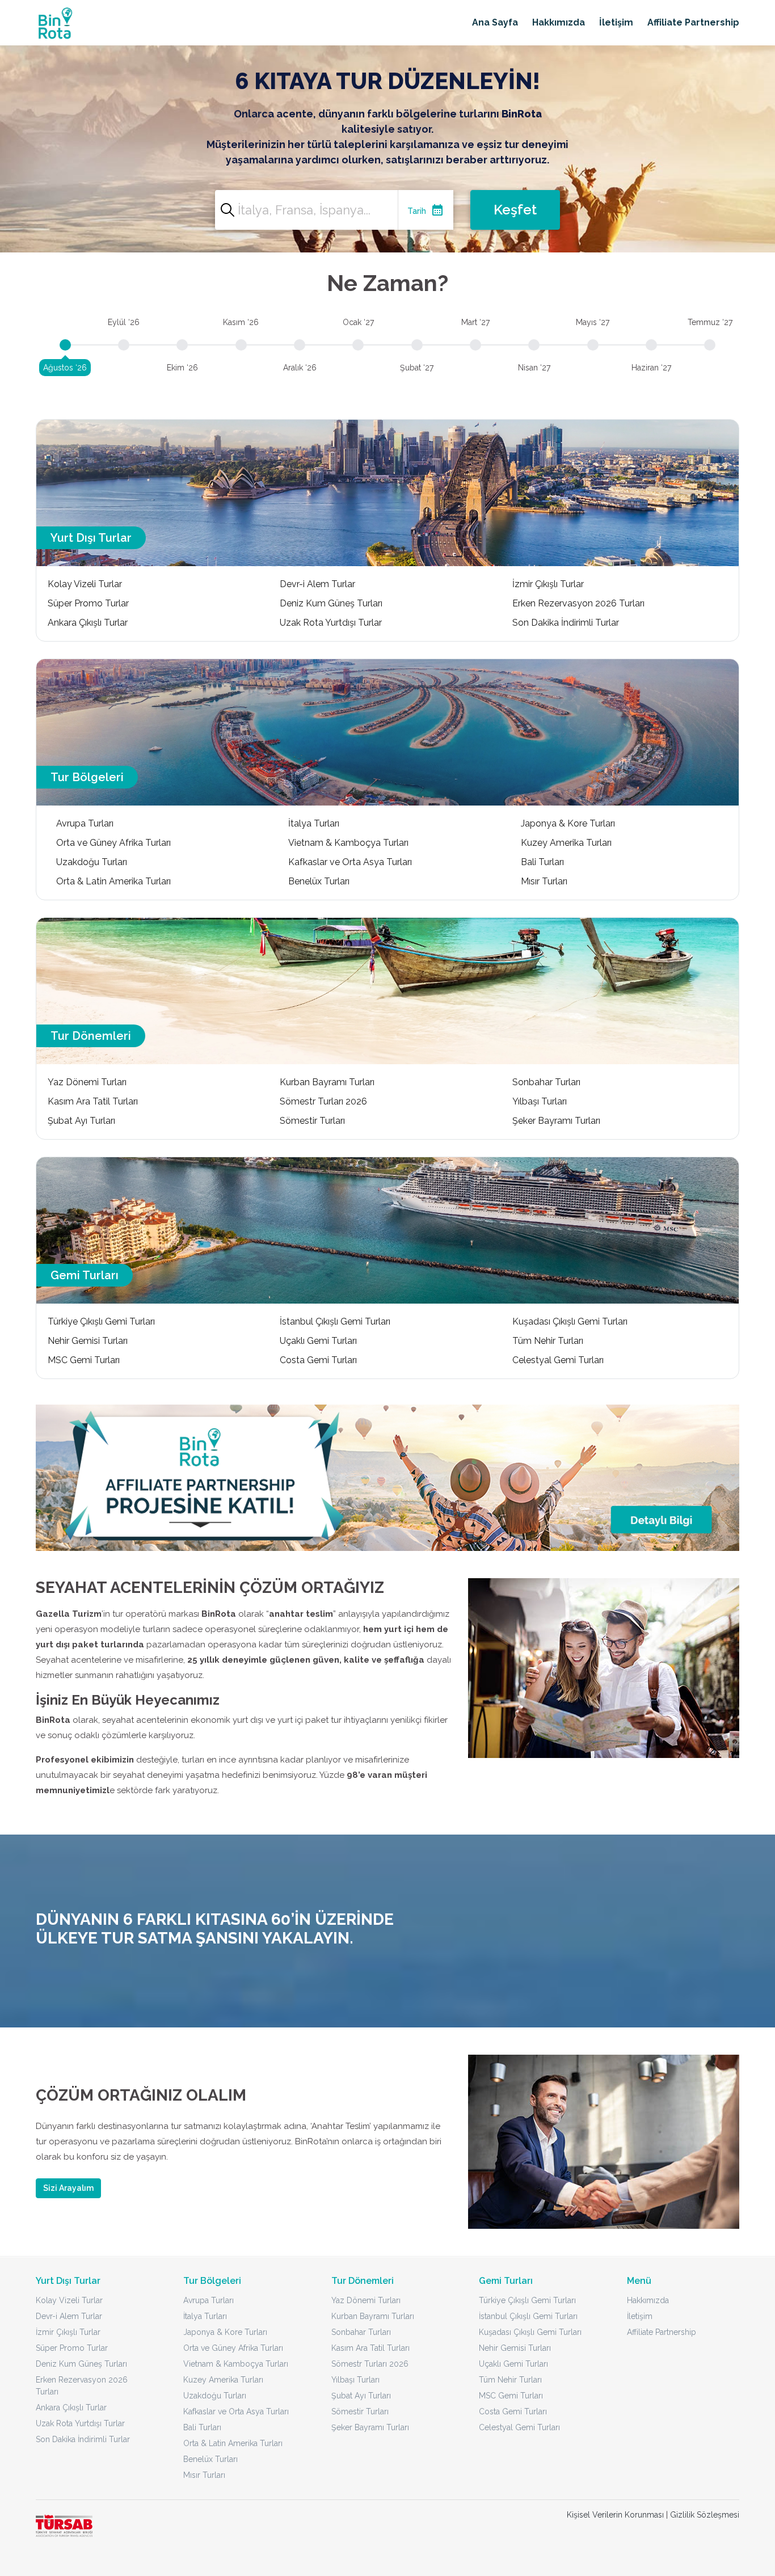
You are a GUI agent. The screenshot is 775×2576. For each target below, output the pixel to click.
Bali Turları (542, 862)
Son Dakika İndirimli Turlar (566, 623)
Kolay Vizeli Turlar (85, 584)
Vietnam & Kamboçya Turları (348, 843)
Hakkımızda (559, 22)
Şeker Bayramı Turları (556, 1121)
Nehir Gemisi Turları (88, 1341)
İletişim (616, 22)
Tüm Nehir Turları (548, 1341)
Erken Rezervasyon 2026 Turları (578, 603)
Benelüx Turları (319, 881)
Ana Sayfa (495, 22)
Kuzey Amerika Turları (566, 843)
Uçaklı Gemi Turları (318, 1341)
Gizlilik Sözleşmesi (705, 2515)
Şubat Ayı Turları (81, 1121)
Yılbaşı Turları (540, 1101)
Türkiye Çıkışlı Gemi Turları (101, 1321)
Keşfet (515, 210)
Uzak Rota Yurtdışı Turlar (331, 623)
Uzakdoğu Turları (92, 862)
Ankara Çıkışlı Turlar (88, 623)
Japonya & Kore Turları (568, 823)
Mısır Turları (544, 881)
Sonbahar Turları (546, 1082)
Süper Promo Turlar (88, 603)
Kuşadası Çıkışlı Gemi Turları (570, 1321)
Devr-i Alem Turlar (317, 584)
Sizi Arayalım (68, 2188)
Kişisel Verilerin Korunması (615, 2515)
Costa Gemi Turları (318, 1360)
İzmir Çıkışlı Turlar (548, 584)
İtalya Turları (314, 823)
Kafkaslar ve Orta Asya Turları (350, 862)
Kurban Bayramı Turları (327, 1082)
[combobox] (334, 210)
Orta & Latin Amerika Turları (113, 881)
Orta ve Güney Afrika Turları (113, 843)
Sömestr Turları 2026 (323, 1101)
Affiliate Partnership (693, 22)
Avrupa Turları (85, 823)
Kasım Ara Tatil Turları (93, 1101)
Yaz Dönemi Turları (87, 1082)
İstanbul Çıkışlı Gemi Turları (335, 1321)
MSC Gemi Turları (84, 1360)
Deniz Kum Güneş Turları (331, 603)
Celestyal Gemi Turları (558, 1360)
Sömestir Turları (312, 1121)
